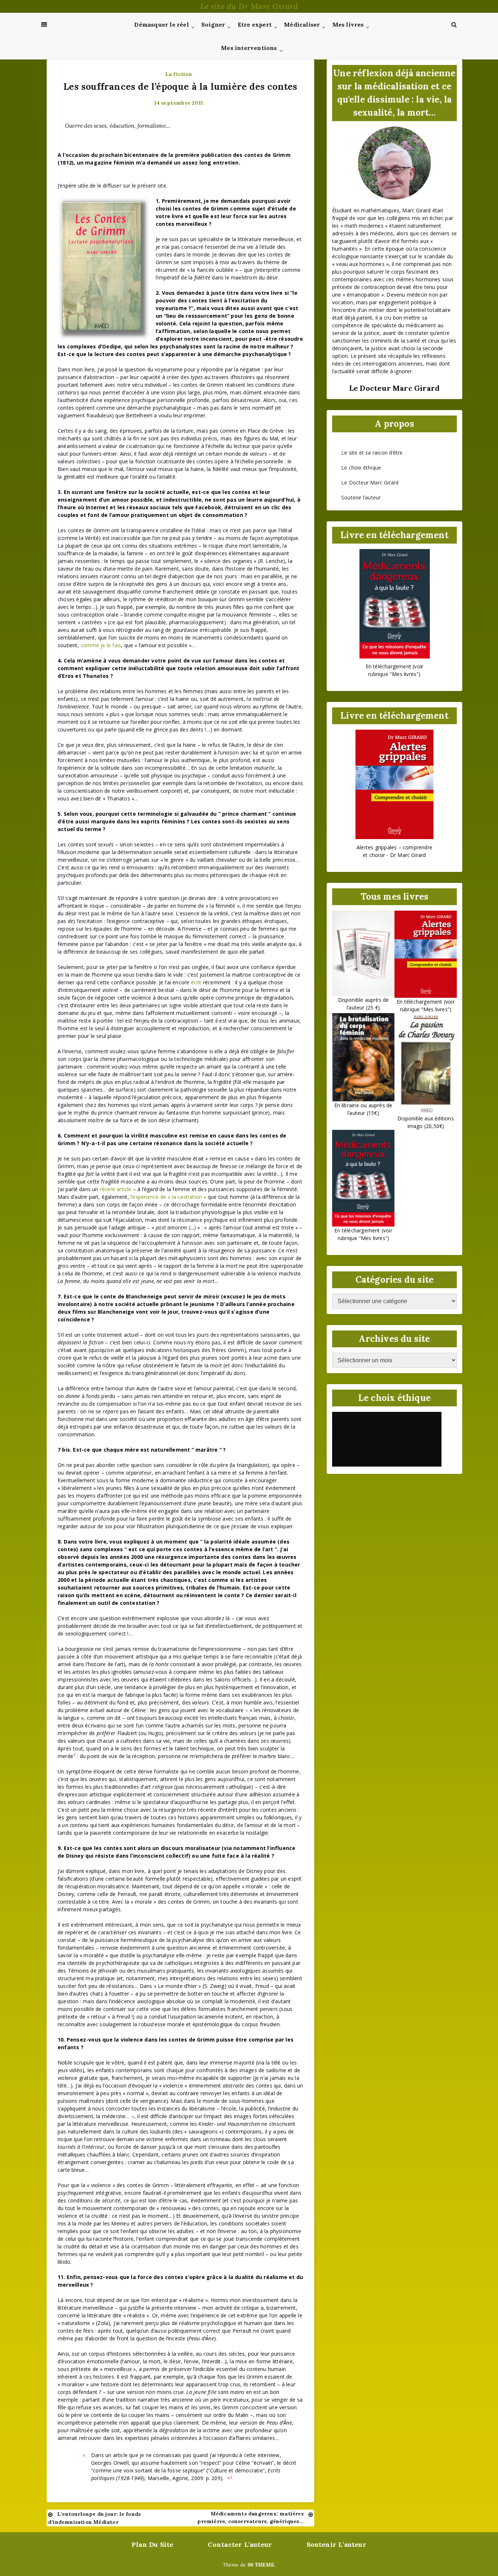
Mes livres (348, 24)
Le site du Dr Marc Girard (249, 6)
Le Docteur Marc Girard (370, 482)
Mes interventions (249, 48)
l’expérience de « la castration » (168, 1197)
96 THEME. (262, 2565)
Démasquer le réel (161, 24)
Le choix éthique (361, 468)
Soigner (213, 24)
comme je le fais (101, 645)
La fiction (179, 74)
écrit (196, 982)
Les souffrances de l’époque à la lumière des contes (180, 86)
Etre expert (255, 24)
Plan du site (152, 2544)
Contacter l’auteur (240, 2544)
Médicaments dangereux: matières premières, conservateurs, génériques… (250, 2517)
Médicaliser (302, 24)
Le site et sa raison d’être (372, 453)
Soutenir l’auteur (361, 497)
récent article (116, 1189)
